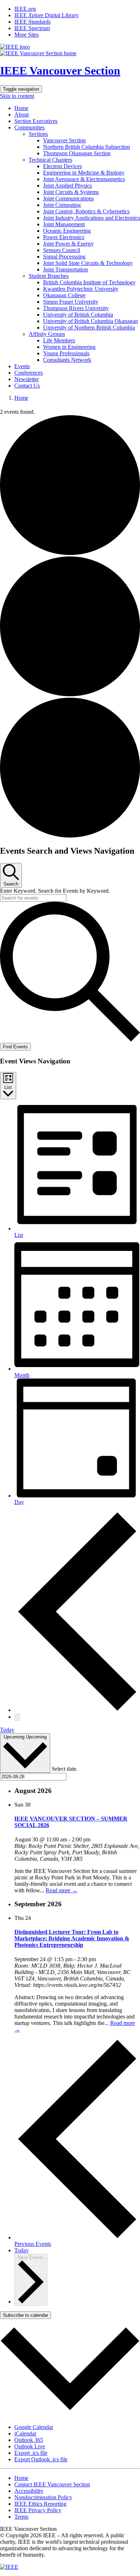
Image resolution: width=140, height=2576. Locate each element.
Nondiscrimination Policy (43, 2497)
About (22, 115)
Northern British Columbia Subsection (87, 147)
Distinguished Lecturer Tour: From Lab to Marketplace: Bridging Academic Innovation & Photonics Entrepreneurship (72, 1938)
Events (22, 366)
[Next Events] (17, 1717)
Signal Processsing (64, 257)
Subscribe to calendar (25, 2315)
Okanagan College (64, 295)
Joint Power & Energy (68, 244)
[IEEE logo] (15, 47)
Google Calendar (34, 2427)
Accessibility (29, 2491)
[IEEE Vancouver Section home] (38, 53)
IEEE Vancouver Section (60, 71)
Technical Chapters (50, 160)
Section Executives (36, 121)
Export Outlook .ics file (41, 2459)
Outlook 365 (29, 2440)
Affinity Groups (47, 334)
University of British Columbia (78, 315)
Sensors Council (62, 250)
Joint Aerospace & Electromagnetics (84, 179)
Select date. (65, 1769)
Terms (21, 2517)
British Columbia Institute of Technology (89, 282)
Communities (29, 127)
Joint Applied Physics (67, 186)
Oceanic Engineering (67, 231)
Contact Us (27, 386)
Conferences (29, 373)
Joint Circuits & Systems (71, 192)
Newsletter (27, 379)
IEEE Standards (32, 22)
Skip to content (17, 96)
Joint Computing (62, 205)
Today (7, 1730)
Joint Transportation (66, 269)
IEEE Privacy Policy (38, 2510)
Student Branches (49, 276)
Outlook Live (30, 2446)
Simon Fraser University (71, 302)
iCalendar (25, 2433)
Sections (38, 134)
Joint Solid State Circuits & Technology (88, 263)
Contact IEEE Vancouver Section (52, 2484)
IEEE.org (25, 9)
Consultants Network (67, 360)
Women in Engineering (69, 347)
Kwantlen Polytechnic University (81, 289)
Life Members (59, 340)
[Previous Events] (77, 1710)
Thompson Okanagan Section (77, 153)
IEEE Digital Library (46, 15)
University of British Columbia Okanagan (90, 321)
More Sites (27, 35)
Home (21, 108)
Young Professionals (66, 353)
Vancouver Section (64, 140)
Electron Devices (62, 166)
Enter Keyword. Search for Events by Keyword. (55, 891)
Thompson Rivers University (76, 308)
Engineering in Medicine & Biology (84, 173)
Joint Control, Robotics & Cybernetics (86, 211)
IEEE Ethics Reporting (40, 2504)
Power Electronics (64, 237)
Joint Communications (68, 198)
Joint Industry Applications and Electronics (92, 218)
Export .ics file (31, 2453)
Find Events (15, 1047)
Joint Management (64, 224)
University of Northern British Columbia (89, 328)
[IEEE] (9, 2567)
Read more (62, 1890)
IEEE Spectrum (32, 28)
